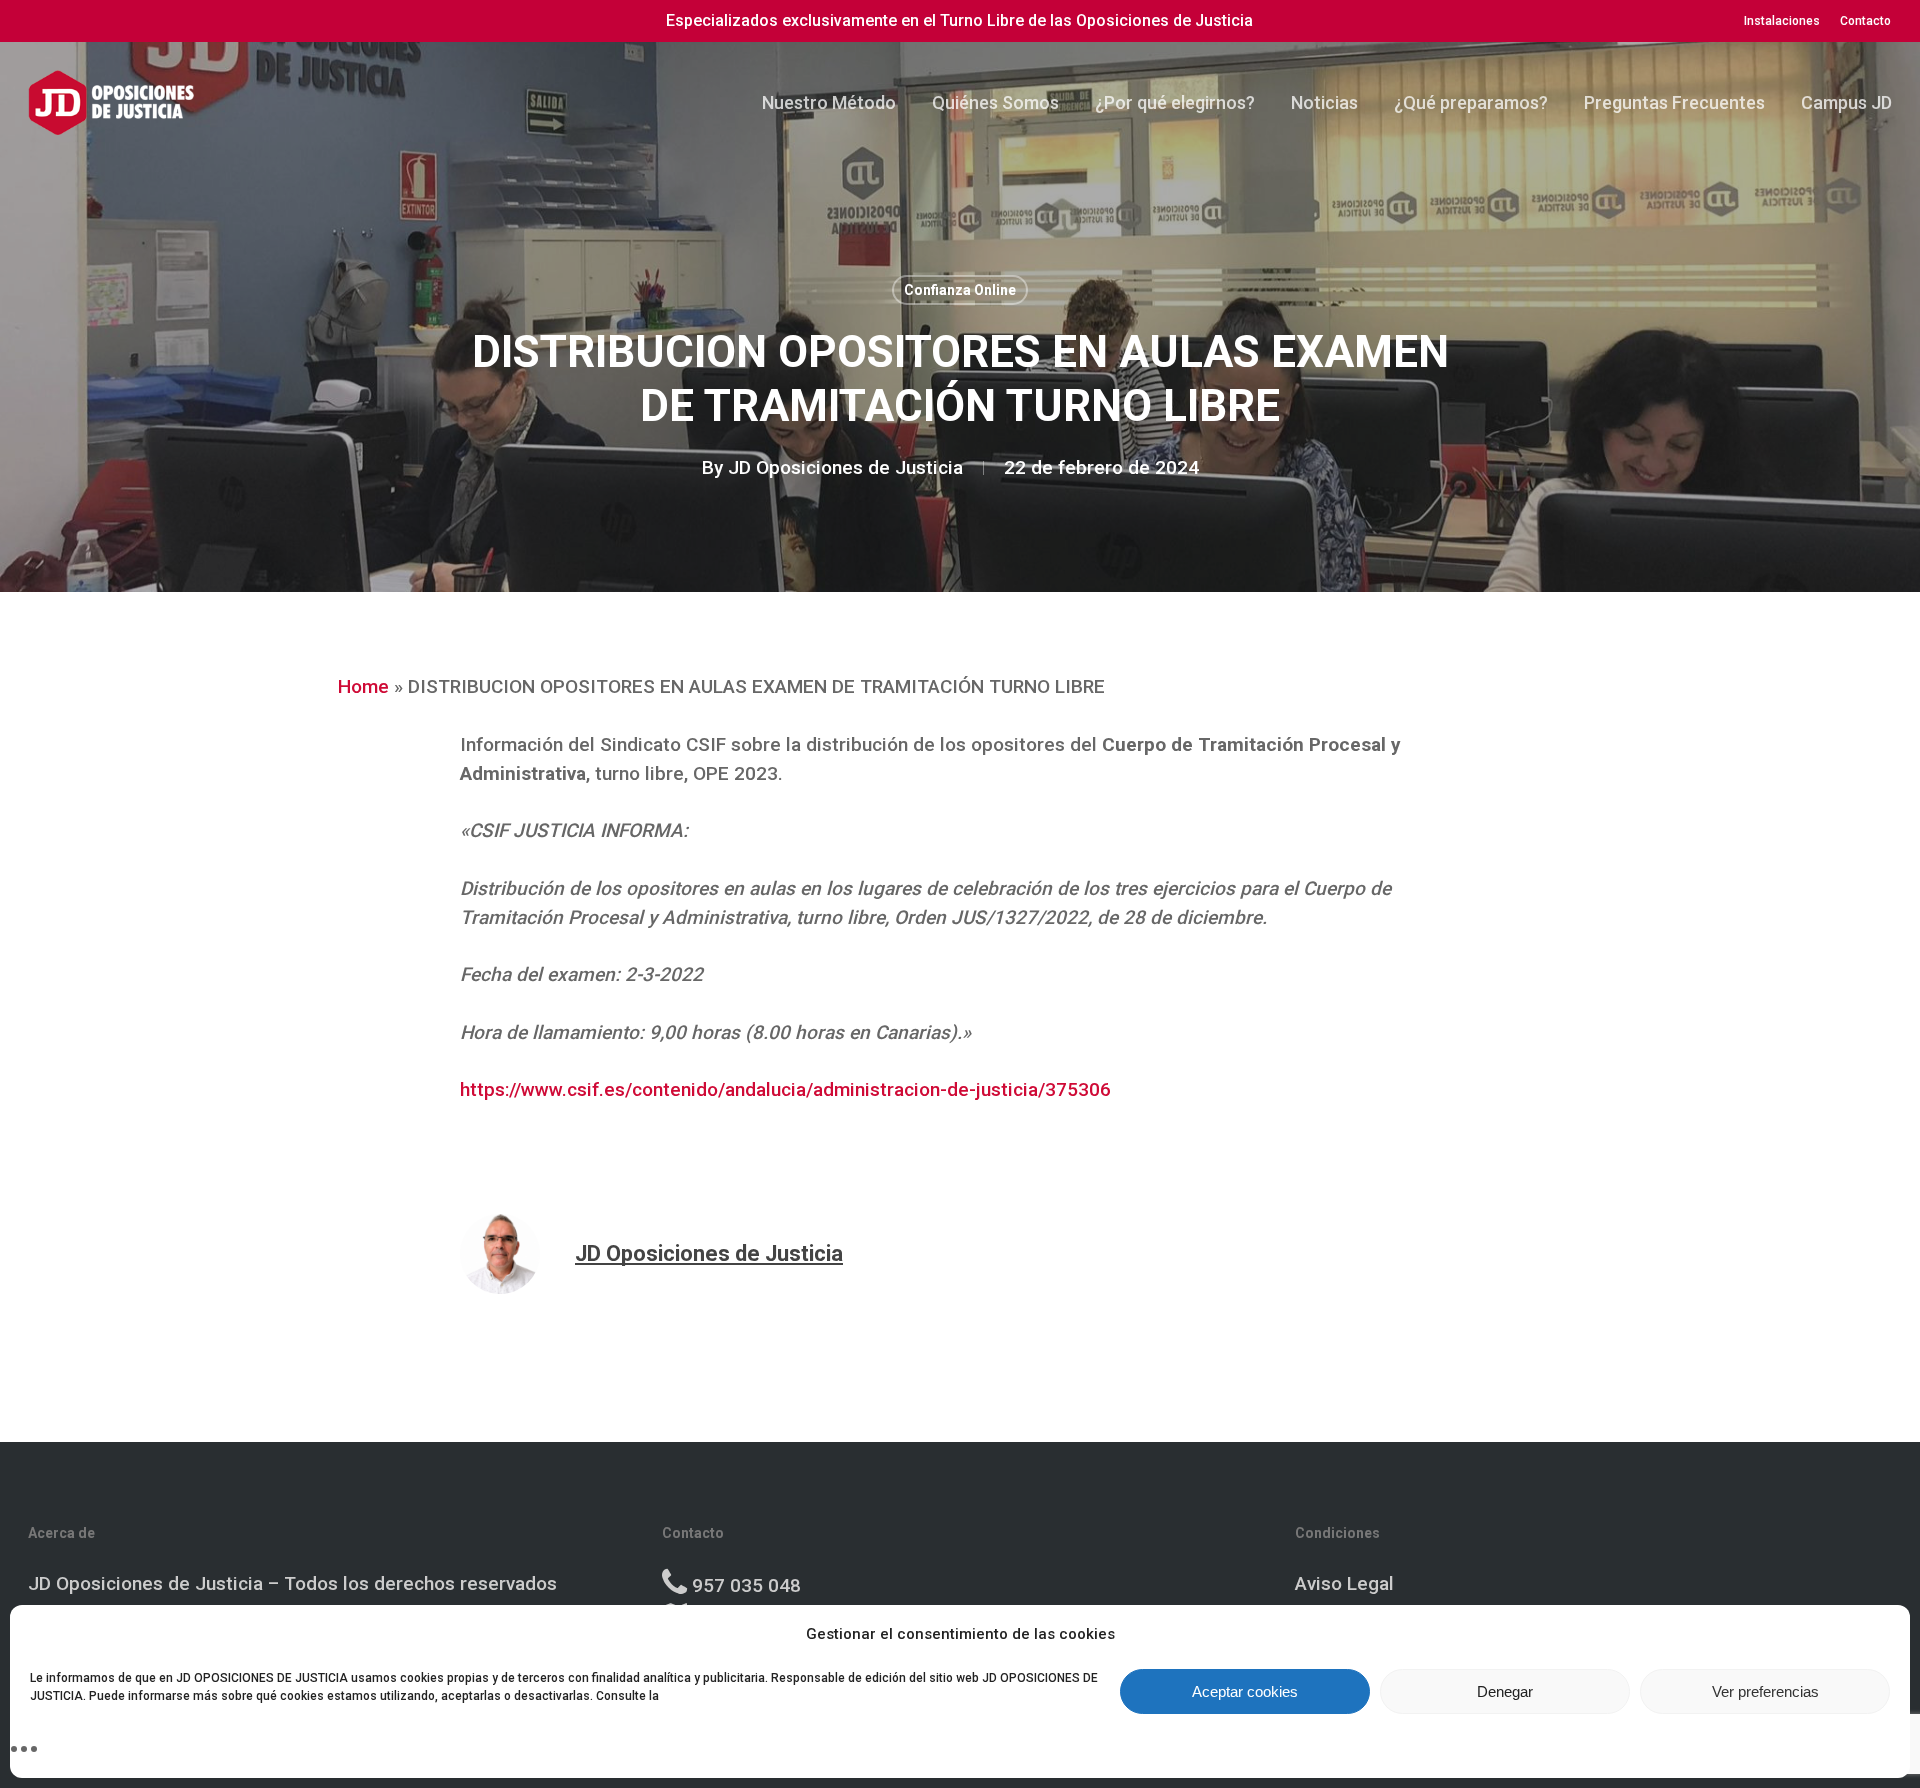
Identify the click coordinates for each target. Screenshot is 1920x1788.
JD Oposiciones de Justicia (845, 467)
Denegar (1505, 1691)
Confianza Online (960, 290)
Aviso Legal (1344, 1583)
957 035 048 (746, 1585)
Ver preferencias (1765, 1691)
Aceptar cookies (1245, 1691)
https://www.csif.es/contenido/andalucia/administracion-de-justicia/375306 (785, 1089)
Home (363, 686)
